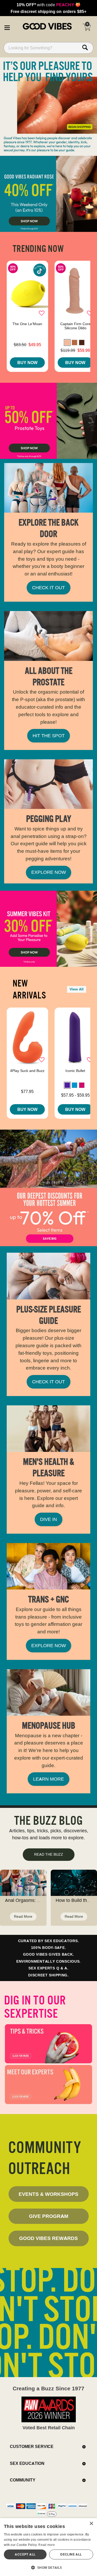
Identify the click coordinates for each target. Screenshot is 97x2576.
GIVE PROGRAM (49, 2216)
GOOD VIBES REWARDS (48, 2238)
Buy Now (27, 363)
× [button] (91, 2524)
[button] (7, 27)
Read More (23, 1916)
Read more (47, 2545)
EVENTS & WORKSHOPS (48, 2194)
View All (77, 989)
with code (48, 5)
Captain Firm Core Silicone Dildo (75, 326)
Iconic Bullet (75, 1071)
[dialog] (48, 2547)
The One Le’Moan (27, 324)
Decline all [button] (71, 2554)
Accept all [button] (25, 2554)
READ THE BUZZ (49, 1854)
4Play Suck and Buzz (27, 1071)
